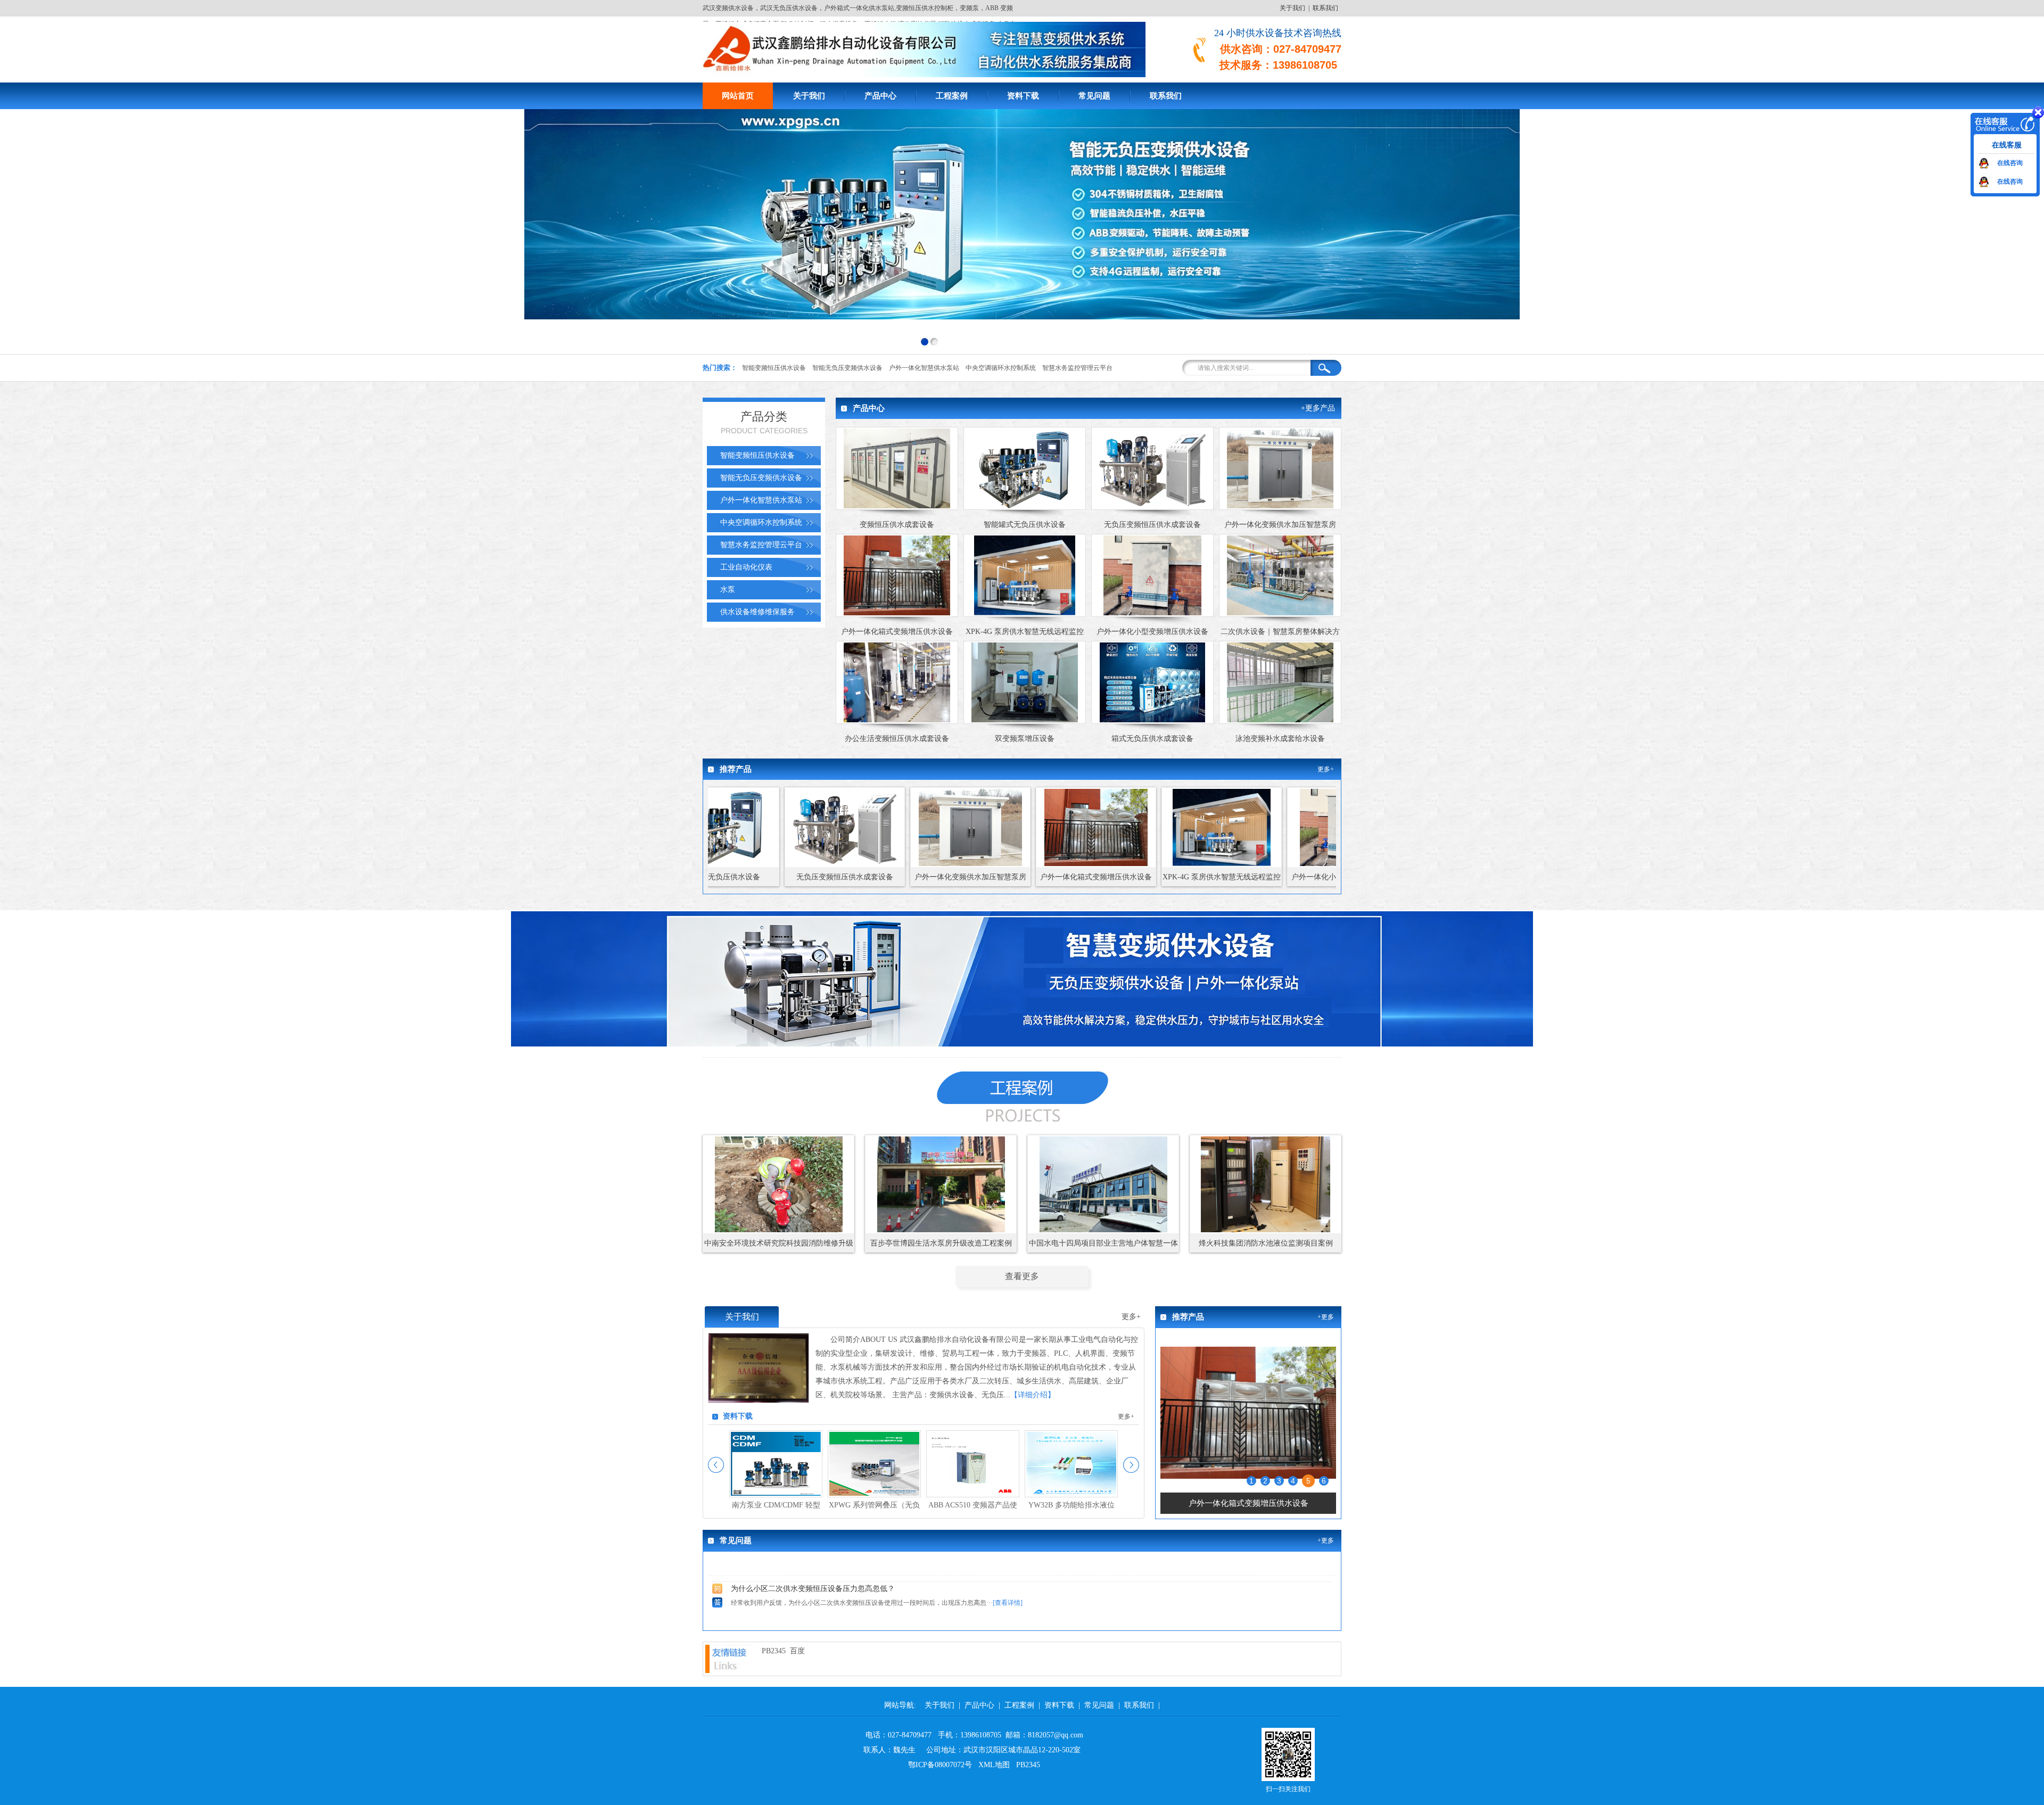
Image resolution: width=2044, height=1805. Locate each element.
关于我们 (1292, 8)
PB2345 (774, 1651)
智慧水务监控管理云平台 (1077, 368)
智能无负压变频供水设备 (847, 368)
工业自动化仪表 (746, 567)
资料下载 (1023, 96)
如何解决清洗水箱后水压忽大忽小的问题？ (802, 1594)
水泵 (728, 590)
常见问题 (1094, 96)
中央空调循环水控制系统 (1001, 368)
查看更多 (1022, 1276)
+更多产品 (1318, 408)
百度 (797, 1651)
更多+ (1326, 769)
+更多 (1326, 1317)
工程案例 (952, 96)
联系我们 (1325, 8)
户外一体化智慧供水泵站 (924, 368)
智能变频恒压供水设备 (774, 368)
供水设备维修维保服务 (757, 612)
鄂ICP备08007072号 (940, 1765)
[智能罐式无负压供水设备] (1248, 1490)
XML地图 (994, 1765)
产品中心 (880, 96)
